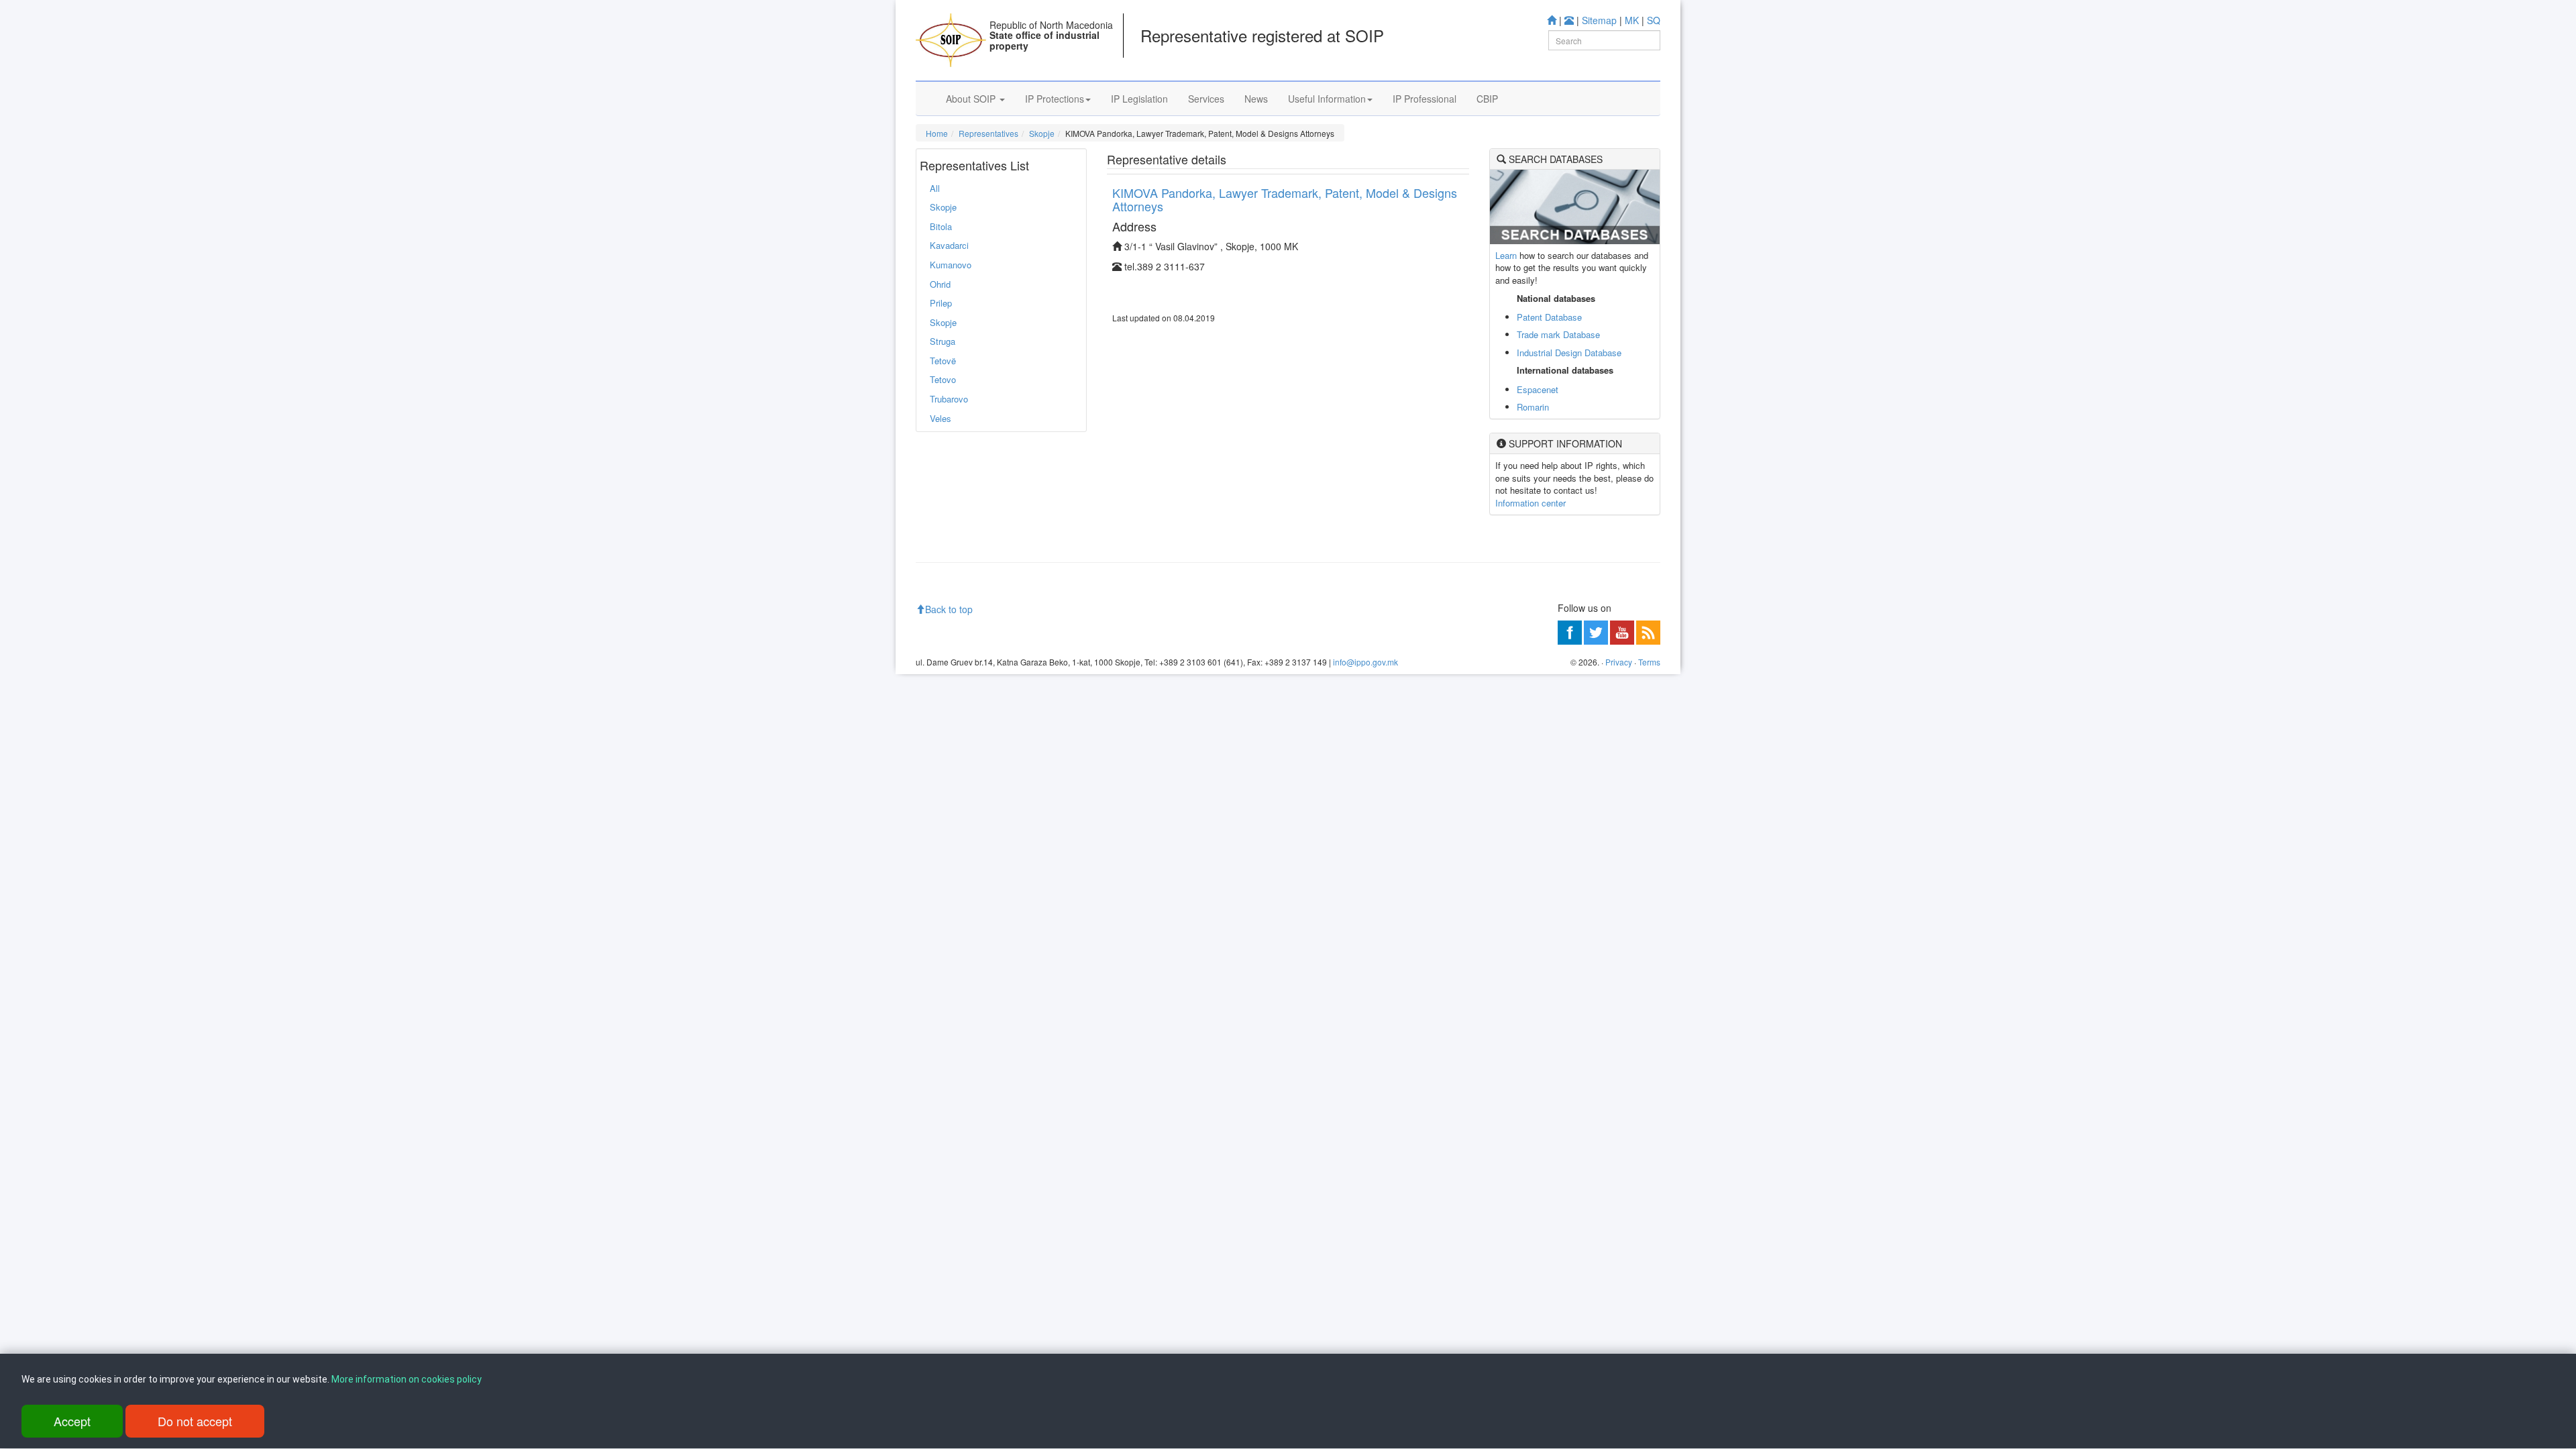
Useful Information (1327, 99)
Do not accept (195, 1421)
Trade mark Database (1558, 334)
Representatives (988, 133)
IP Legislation (1139, 99)
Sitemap (1599, 20)
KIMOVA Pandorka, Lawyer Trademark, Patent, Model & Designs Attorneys (1285, 199)
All (935, 188)
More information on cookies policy (407, 1379)
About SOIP (972, 99)
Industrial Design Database (1569, 353)
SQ (1654, 20)
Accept (72, 1421)
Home (937, 133)
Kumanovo (951, 265)
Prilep (941, 303)
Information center (1531, 503)
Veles (941, 418)
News (1256, 99)
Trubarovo (949, 399)
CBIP (1487, 99)
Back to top (949, 609)
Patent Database (1549, 317)
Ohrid (940, 284)
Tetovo (943, 379)
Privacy (1619, 662)
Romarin (1533, 407)
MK (1632, 20)
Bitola (941, 226)
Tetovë (943, 361)
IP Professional (1425, 99)
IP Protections (1055, 99)
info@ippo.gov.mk (1365, 662)
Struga (943, 341)
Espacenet (1538, 389)
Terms (1649, 662)
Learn (1506, 255)
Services (1206, 99)
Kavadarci (949, 245)
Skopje (1042, 133)
